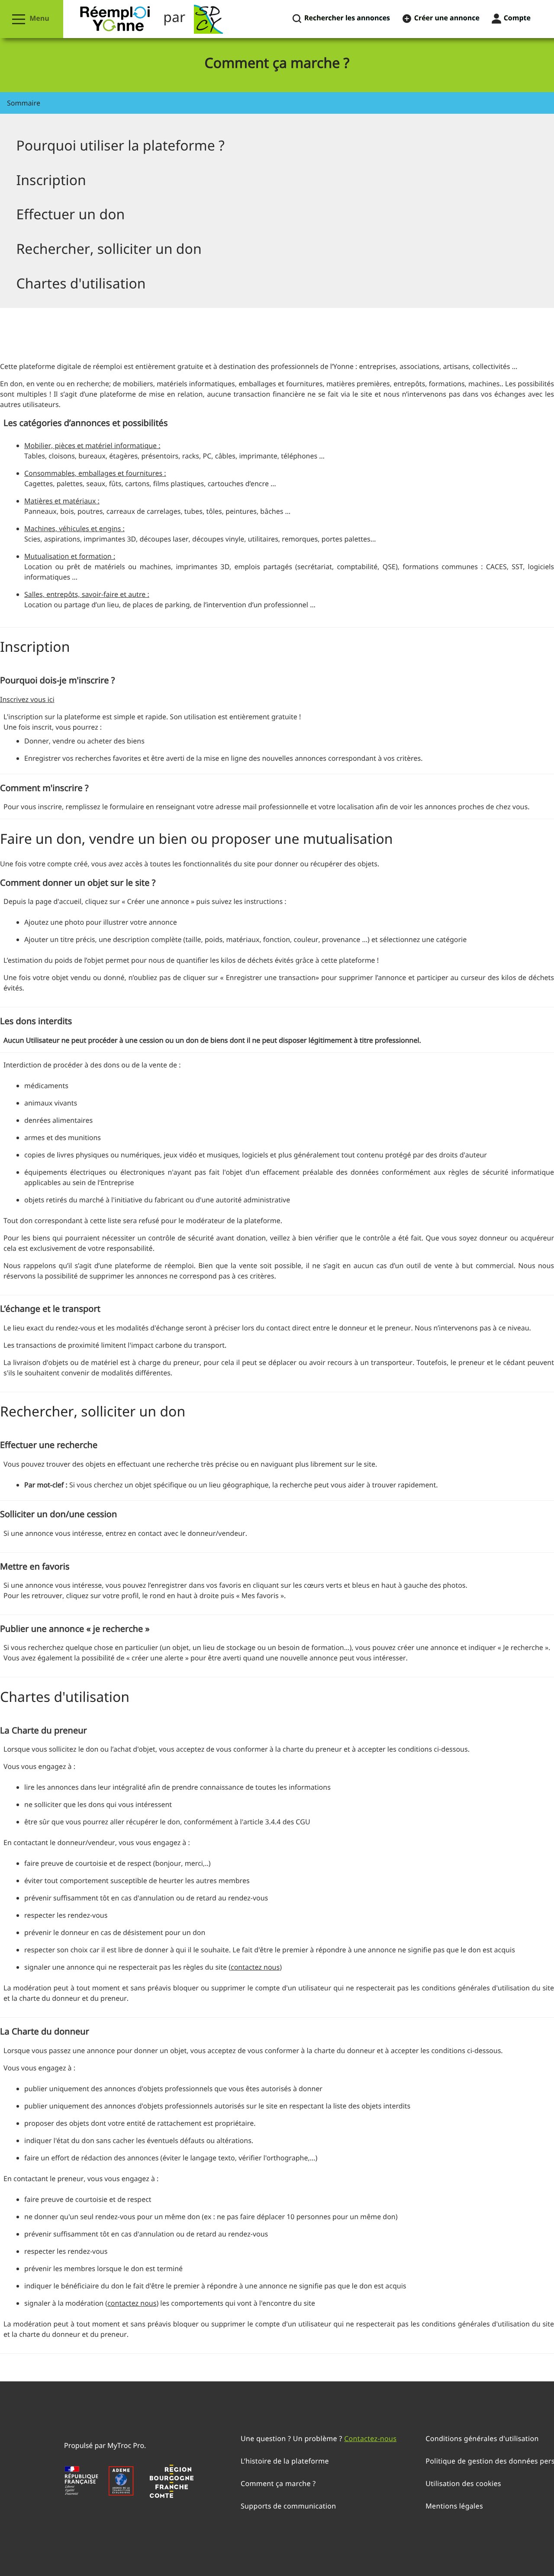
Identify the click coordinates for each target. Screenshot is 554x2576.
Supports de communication (288, 2506)
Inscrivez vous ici (27, 699)
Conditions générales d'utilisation (482, 2438)
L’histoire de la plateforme (285, 2461)
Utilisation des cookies (463, 2483)
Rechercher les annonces (346, 18)
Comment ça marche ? (278, 2483)
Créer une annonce (446, 18)
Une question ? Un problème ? (319, 2438)
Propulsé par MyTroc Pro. (105, 2445)
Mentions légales (454, 2506)
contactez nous (255, 1967)
